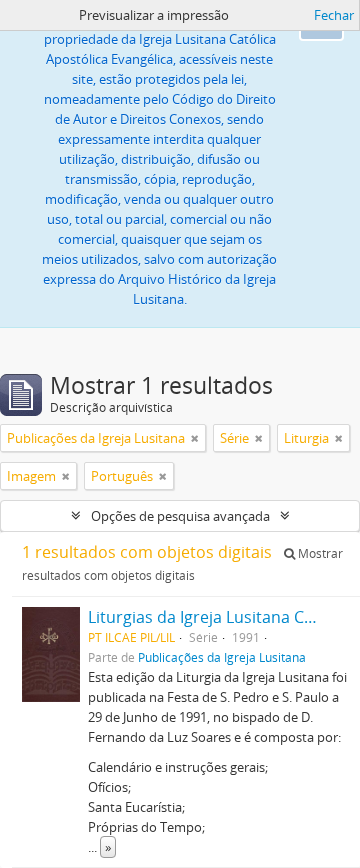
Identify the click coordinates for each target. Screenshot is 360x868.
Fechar (334, 15)
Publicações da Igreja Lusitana (222, 657)
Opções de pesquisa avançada (180, 516)
